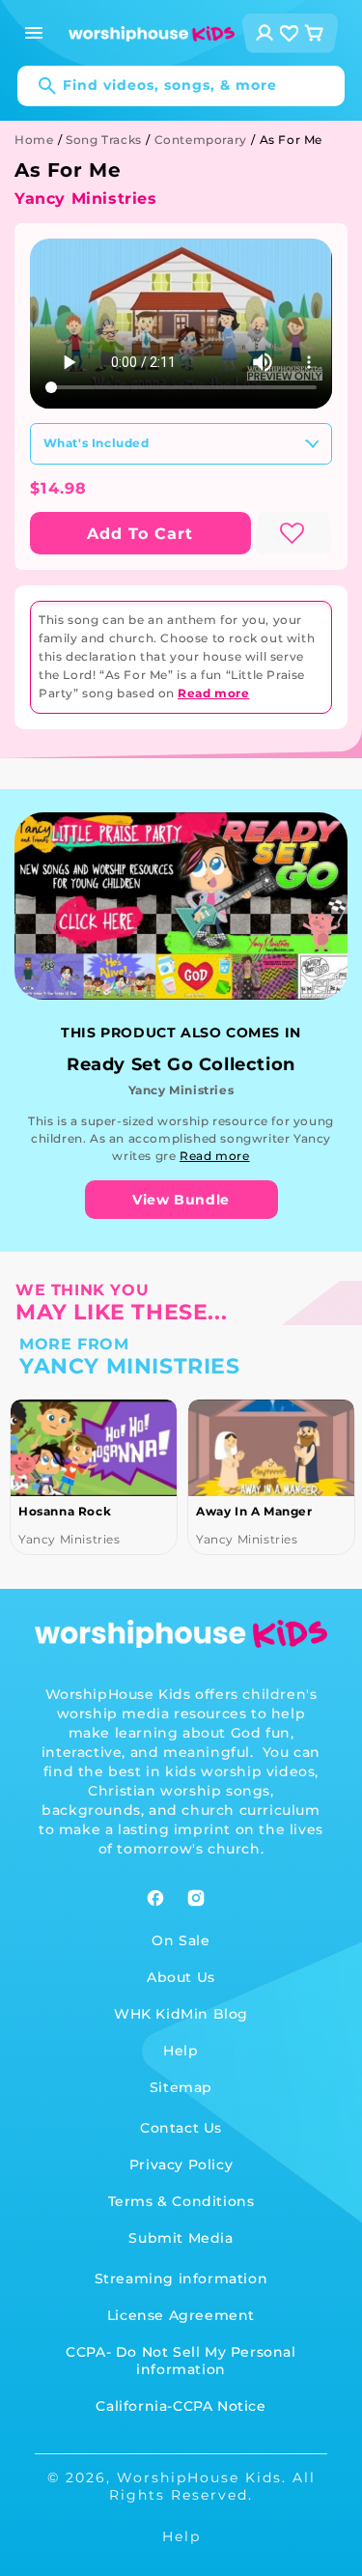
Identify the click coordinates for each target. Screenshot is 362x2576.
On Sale (181, 1940)
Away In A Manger (254, 1511)
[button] (34, 33)
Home (34, 140)
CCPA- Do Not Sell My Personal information (181, 2361)
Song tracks (104, 140)
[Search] (38, 86)
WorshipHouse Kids (199, 2477)
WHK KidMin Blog (181, 2014)
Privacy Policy (181, 2165)
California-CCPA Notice (181, 2406)
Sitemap (181, 2087)
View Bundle (181, 1200)
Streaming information (181, 2279)
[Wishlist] (290, 33)
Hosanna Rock (65, 1511)
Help (181, 2051)
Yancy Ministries (86, 198)
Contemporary (201, 140)
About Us (181, 1977)
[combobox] (181, 86)
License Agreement (181, 2315)
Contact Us (181, 2128)
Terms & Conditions (181, 2201)
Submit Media (181, 2238)
